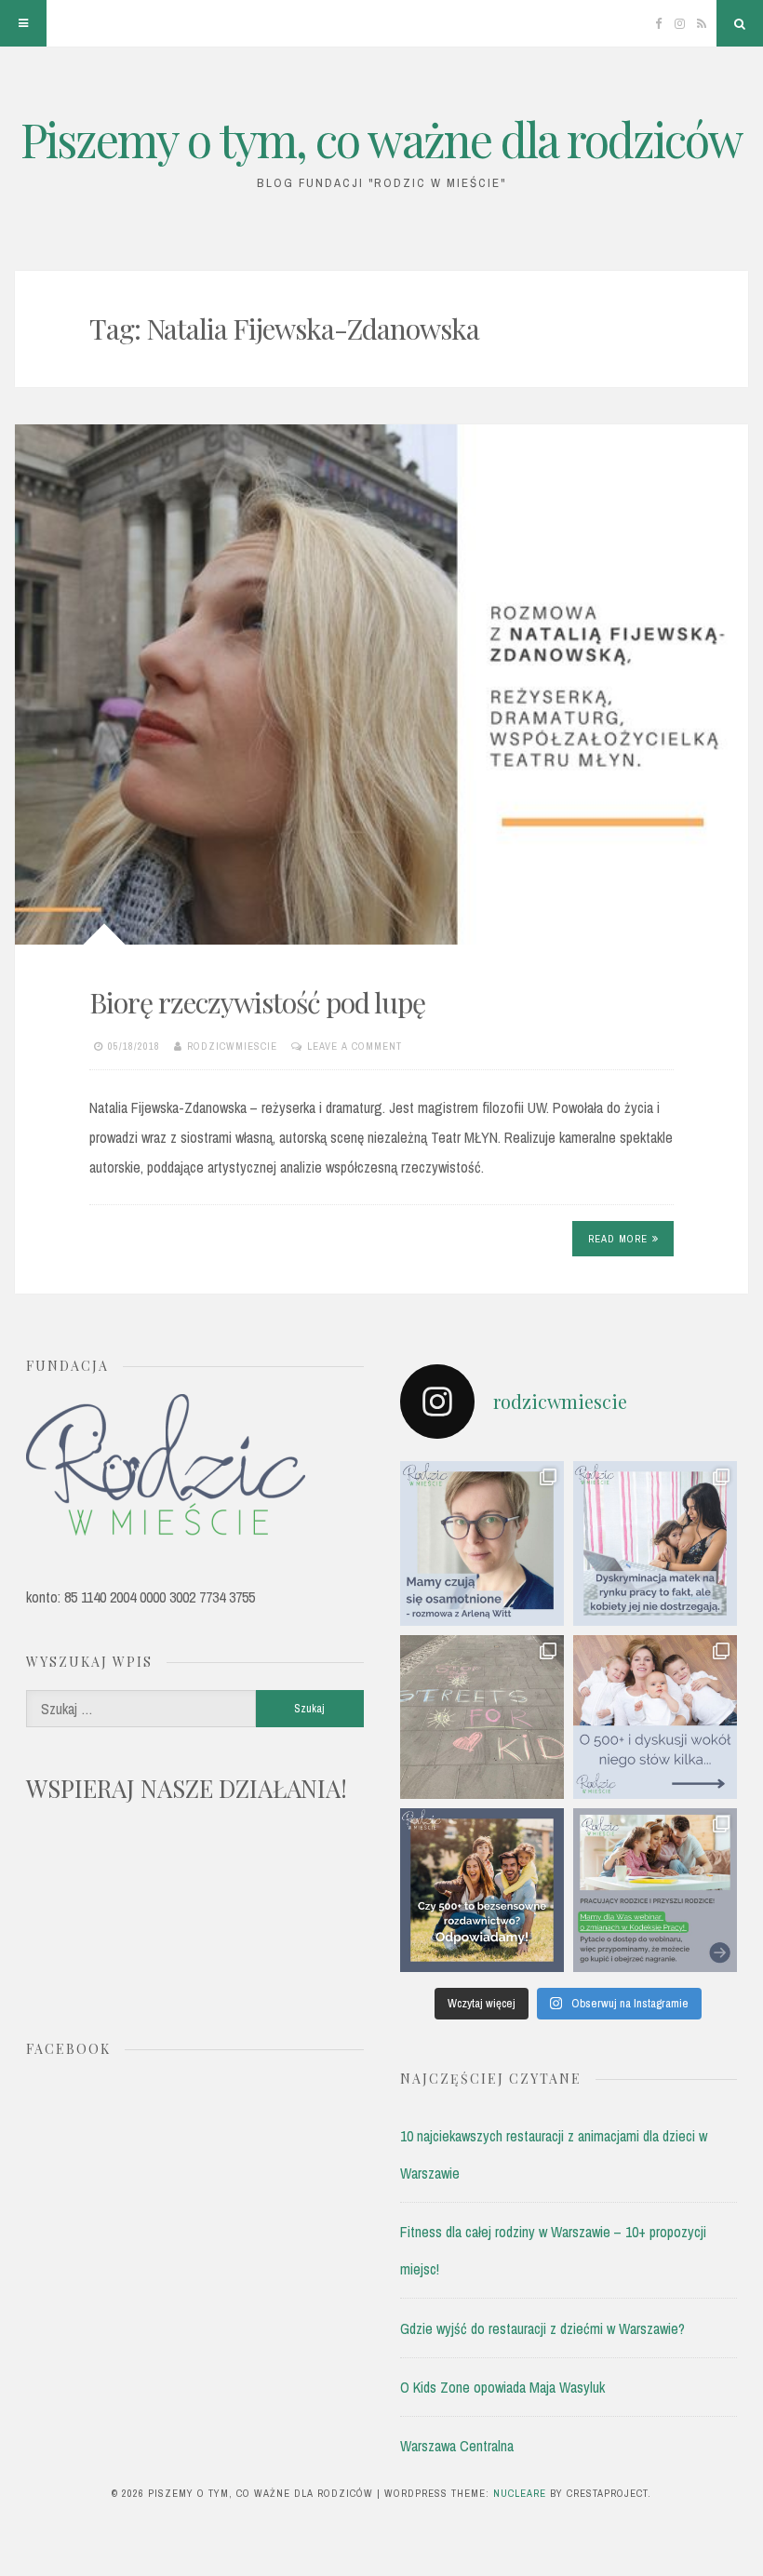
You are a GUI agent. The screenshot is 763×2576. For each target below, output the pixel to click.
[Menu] (23, 23)
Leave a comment (355, 1046)
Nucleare (520, 2493)
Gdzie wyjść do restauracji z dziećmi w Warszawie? (542, 2328)
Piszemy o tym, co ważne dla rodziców (381, 139)
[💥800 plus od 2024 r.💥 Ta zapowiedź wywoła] (482, 1890)
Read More (618, 1239)
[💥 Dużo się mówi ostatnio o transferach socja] (655, 1717)
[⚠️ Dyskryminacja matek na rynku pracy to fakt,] (655, 1543)
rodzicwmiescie (232, 1046)
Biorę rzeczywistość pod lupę (257, 1002)
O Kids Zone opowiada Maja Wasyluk (502, 2387)
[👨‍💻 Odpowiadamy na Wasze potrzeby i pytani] (655, 1890)
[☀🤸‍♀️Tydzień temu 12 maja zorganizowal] (482, 1717)
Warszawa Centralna (457, 2446)
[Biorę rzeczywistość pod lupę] (381, 684)
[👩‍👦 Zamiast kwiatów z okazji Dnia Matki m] (482, 1543)
